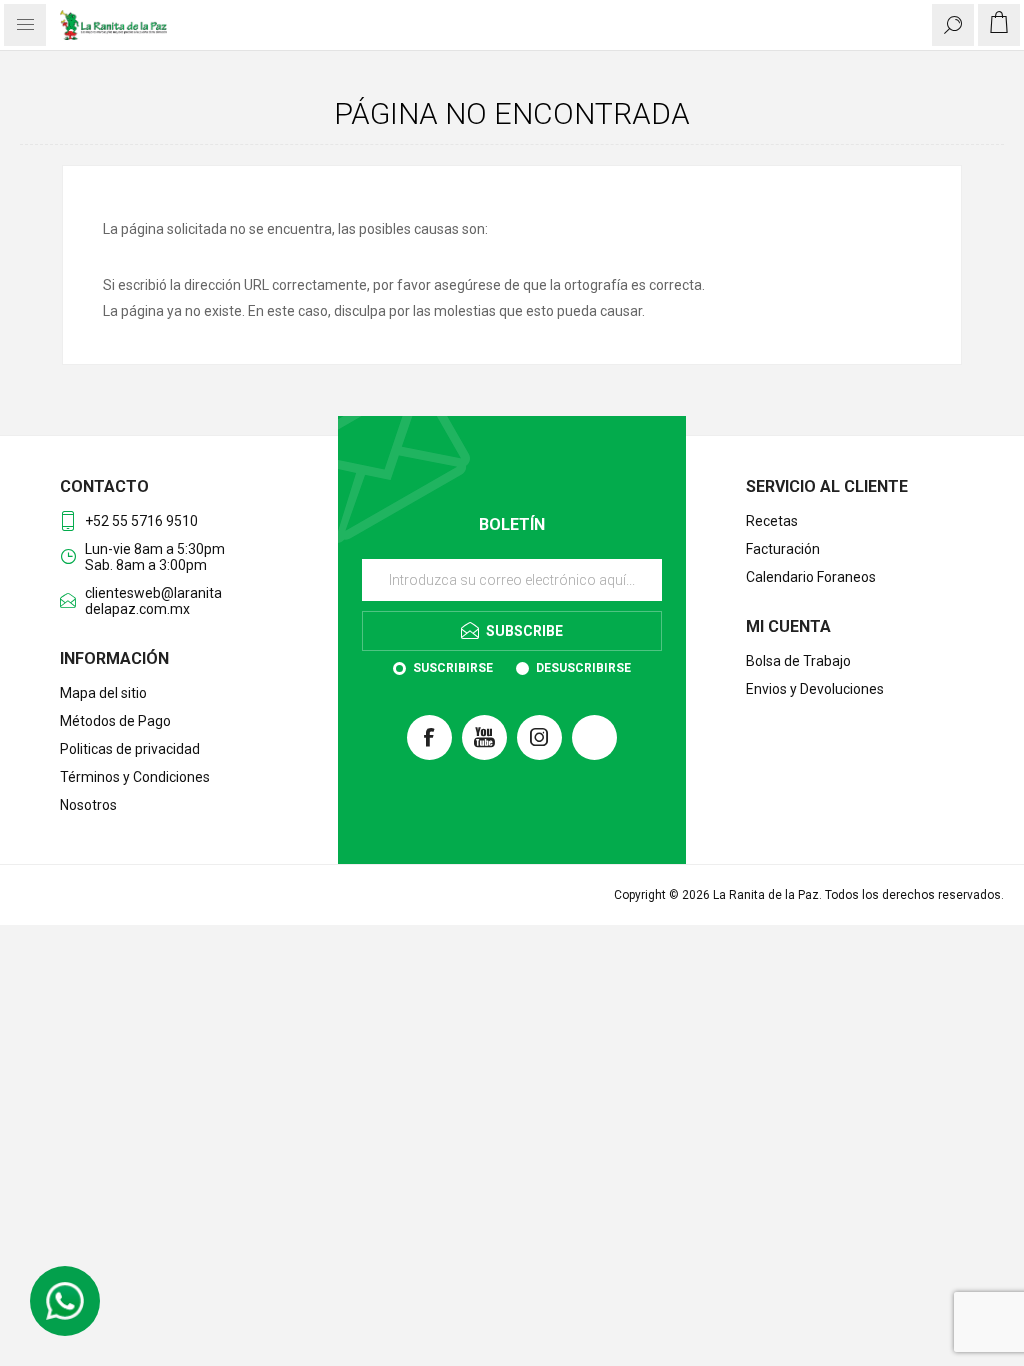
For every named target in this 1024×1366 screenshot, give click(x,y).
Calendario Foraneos (811, 577)
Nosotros (88, 805)
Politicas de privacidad (130, 749)
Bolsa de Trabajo (798, 661)
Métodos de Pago (115, 721)
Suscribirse (453, 668)
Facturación (783, 549)
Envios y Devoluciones (815, 689)
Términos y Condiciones (135, 777)
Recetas (772, 521)
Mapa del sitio (103, 693)
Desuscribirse (583, 668)
